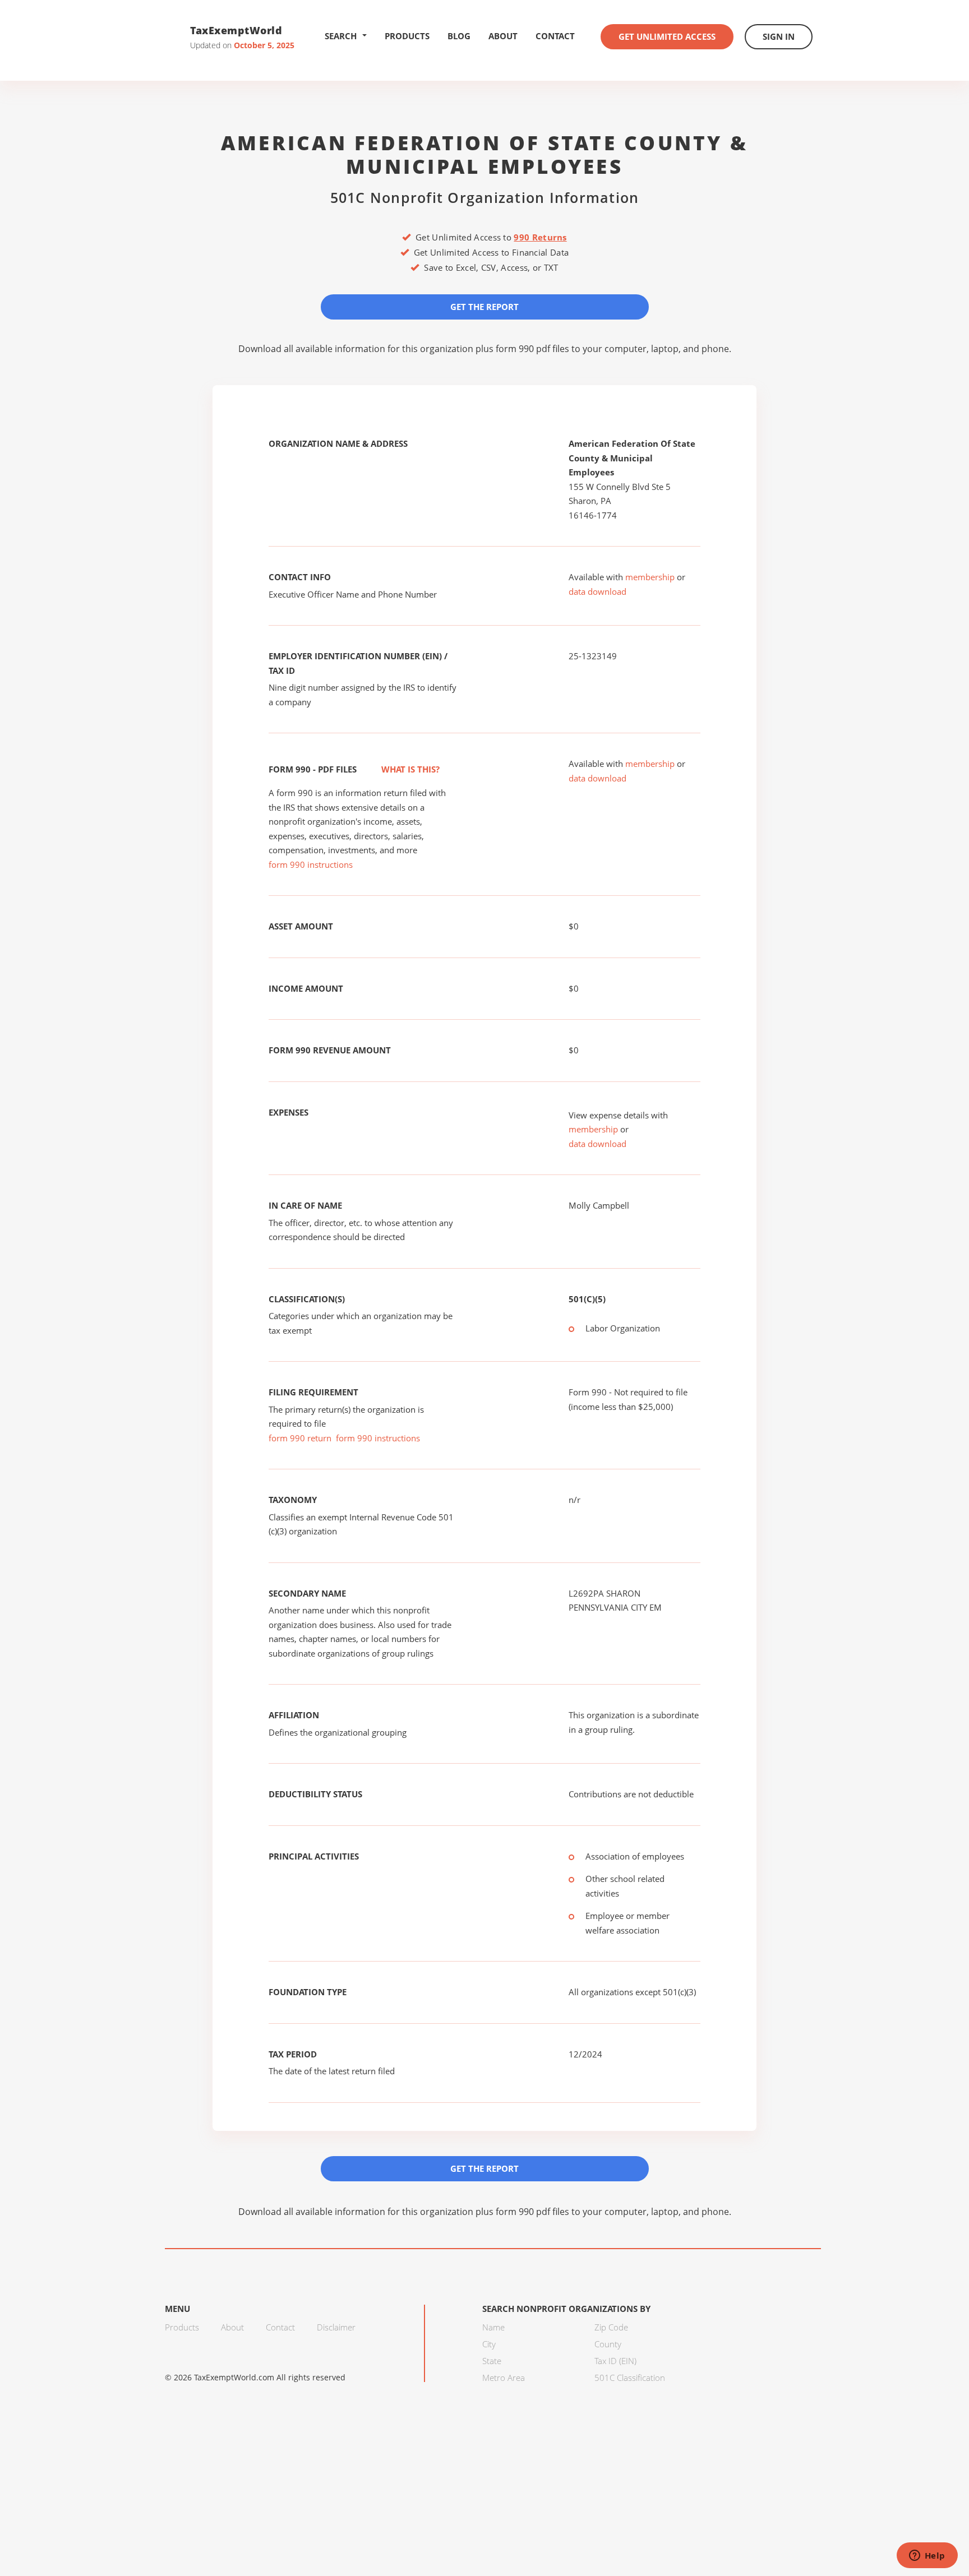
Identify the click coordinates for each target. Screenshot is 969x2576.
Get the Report (484, 307)
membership (650, 577)
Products (407, 36)
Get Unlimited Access (667, 36)
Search (341, 36)
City (489, 2344)
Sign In (779, 36)
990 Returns (540, 237)
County (608, 2344)
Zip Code (611, 2327)
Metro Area (504, 2378)
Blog (459, 36)
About (503, 36)
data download (597, 591)
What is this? (409, 769)
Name (493, 2327)
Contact (555, 36)
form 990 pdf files (532, 349)
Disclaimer (336, 2327)
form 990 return (300, 1438)
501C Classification (630, 2378)
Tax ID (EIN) (615, 2361)
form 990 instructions (311, 864)
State (492, 2361)
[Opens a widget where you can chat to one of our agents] (927, 2556)
